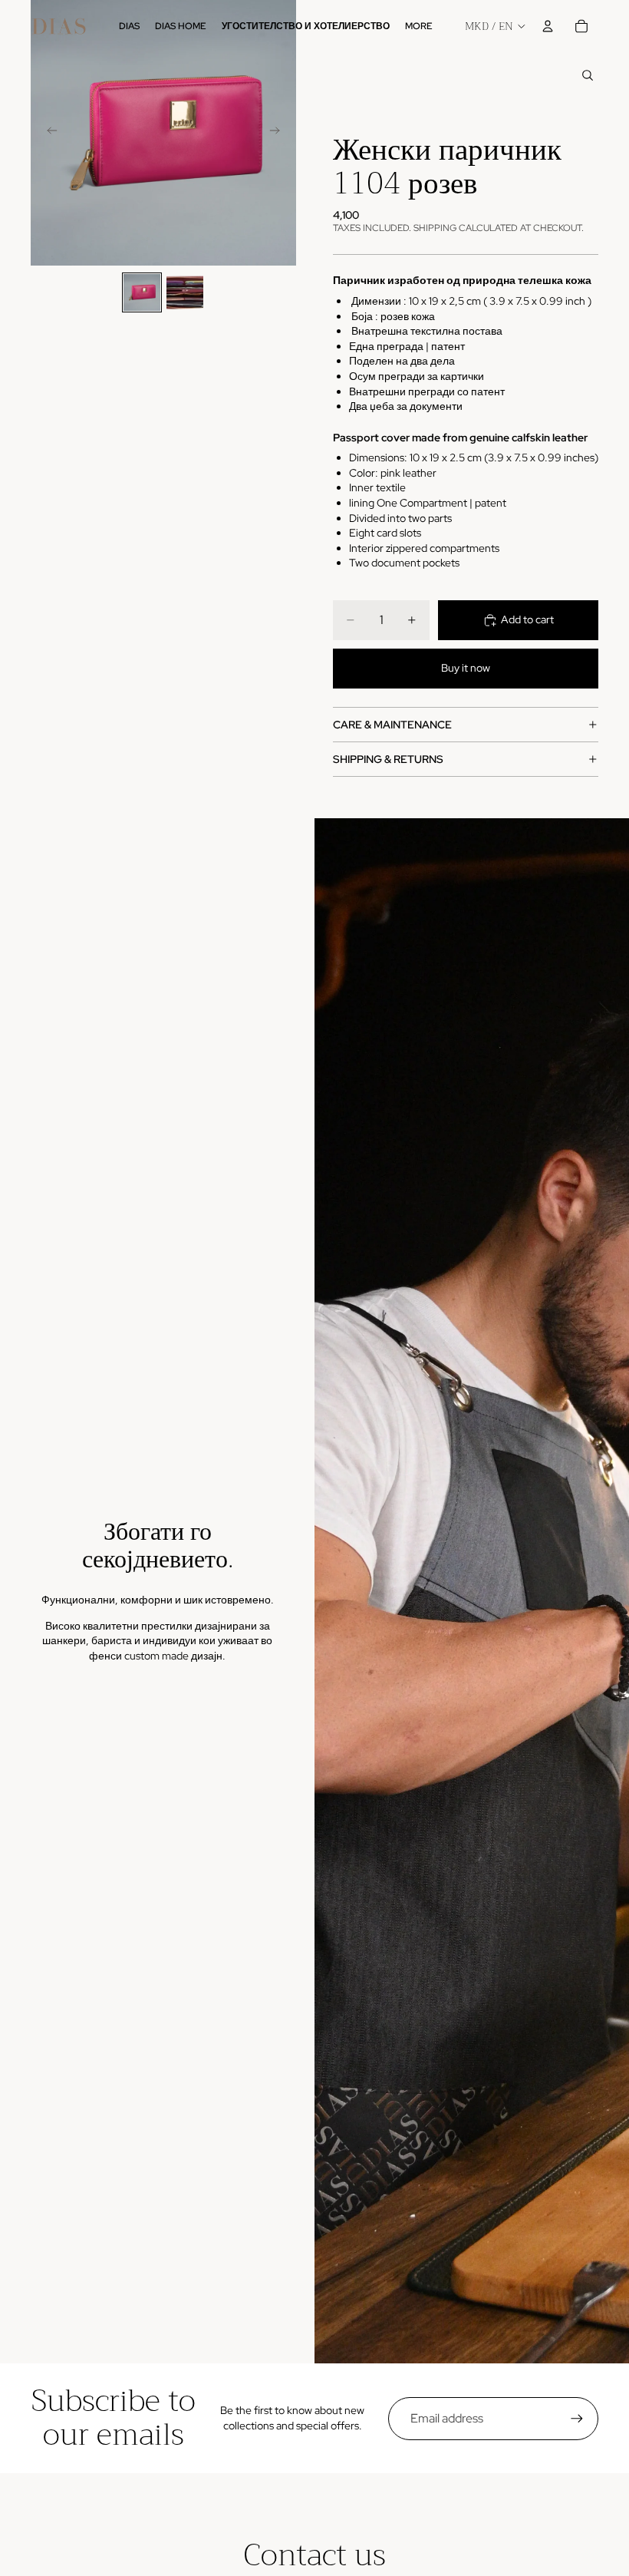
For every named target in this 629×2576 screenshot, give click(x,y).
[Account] (548, 26)
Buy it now (466, 668)
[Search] (588, 75)
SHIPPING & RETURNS (388, 759)
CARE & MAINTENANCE (392, 725)
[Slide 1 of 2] (142, 292)
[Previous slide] (48, 133)
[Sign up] (577, 2419)
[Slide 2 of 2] (185, 292)
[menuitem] (419, 26)
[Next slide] (279, 133)
